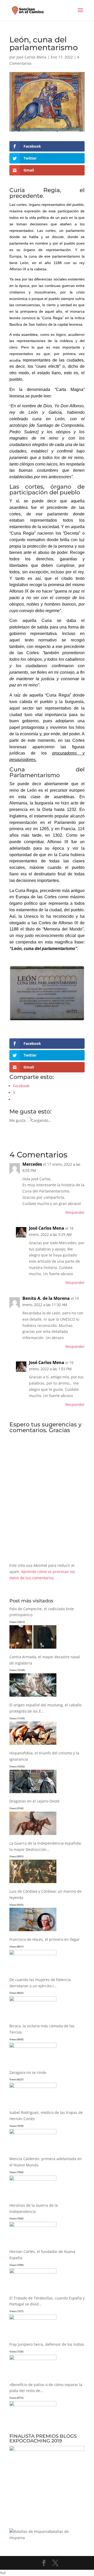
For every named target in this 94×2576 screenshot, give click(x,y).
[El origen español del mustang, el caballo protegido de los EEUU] (33, 1745)
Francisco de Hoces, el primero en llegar (45, 1939)
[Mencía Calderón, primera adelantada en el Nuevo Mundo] (33, 2179)
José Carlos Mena (31, 57)
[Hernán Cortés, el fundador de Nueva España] (33, 2272)
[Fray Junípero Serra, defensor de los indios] (33, 2359)
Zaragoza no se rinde (28, 2072)
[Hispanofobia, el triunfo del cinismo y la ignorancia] (33, 1793)
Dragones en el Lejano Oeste (34, 1801)
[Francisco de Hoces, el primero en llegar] (33, 1954)
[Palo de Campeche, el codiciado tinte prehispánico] (33, 1649)
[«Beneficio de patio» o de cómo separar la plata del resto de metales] (33, 2405)
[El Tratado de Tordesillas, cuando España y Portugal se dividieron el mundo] (33, 2318)
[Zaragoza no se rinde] (33, 2086)
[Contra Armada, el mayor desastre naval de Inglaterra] (33, 1697)
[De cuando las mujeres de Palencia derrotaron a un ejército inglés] (33, 2000)
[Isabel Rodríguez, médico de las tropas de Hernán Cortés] (33, 2133)
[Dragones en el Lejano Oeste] (33, 1835)
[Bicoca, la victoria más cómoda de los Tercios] (33, 2046)
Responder (75, 1212)
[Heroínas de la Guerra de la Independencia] (33, 2226)
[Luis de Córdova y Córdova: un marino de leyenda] (33, 1931)
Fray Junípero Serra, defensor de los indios (47, 2344)
